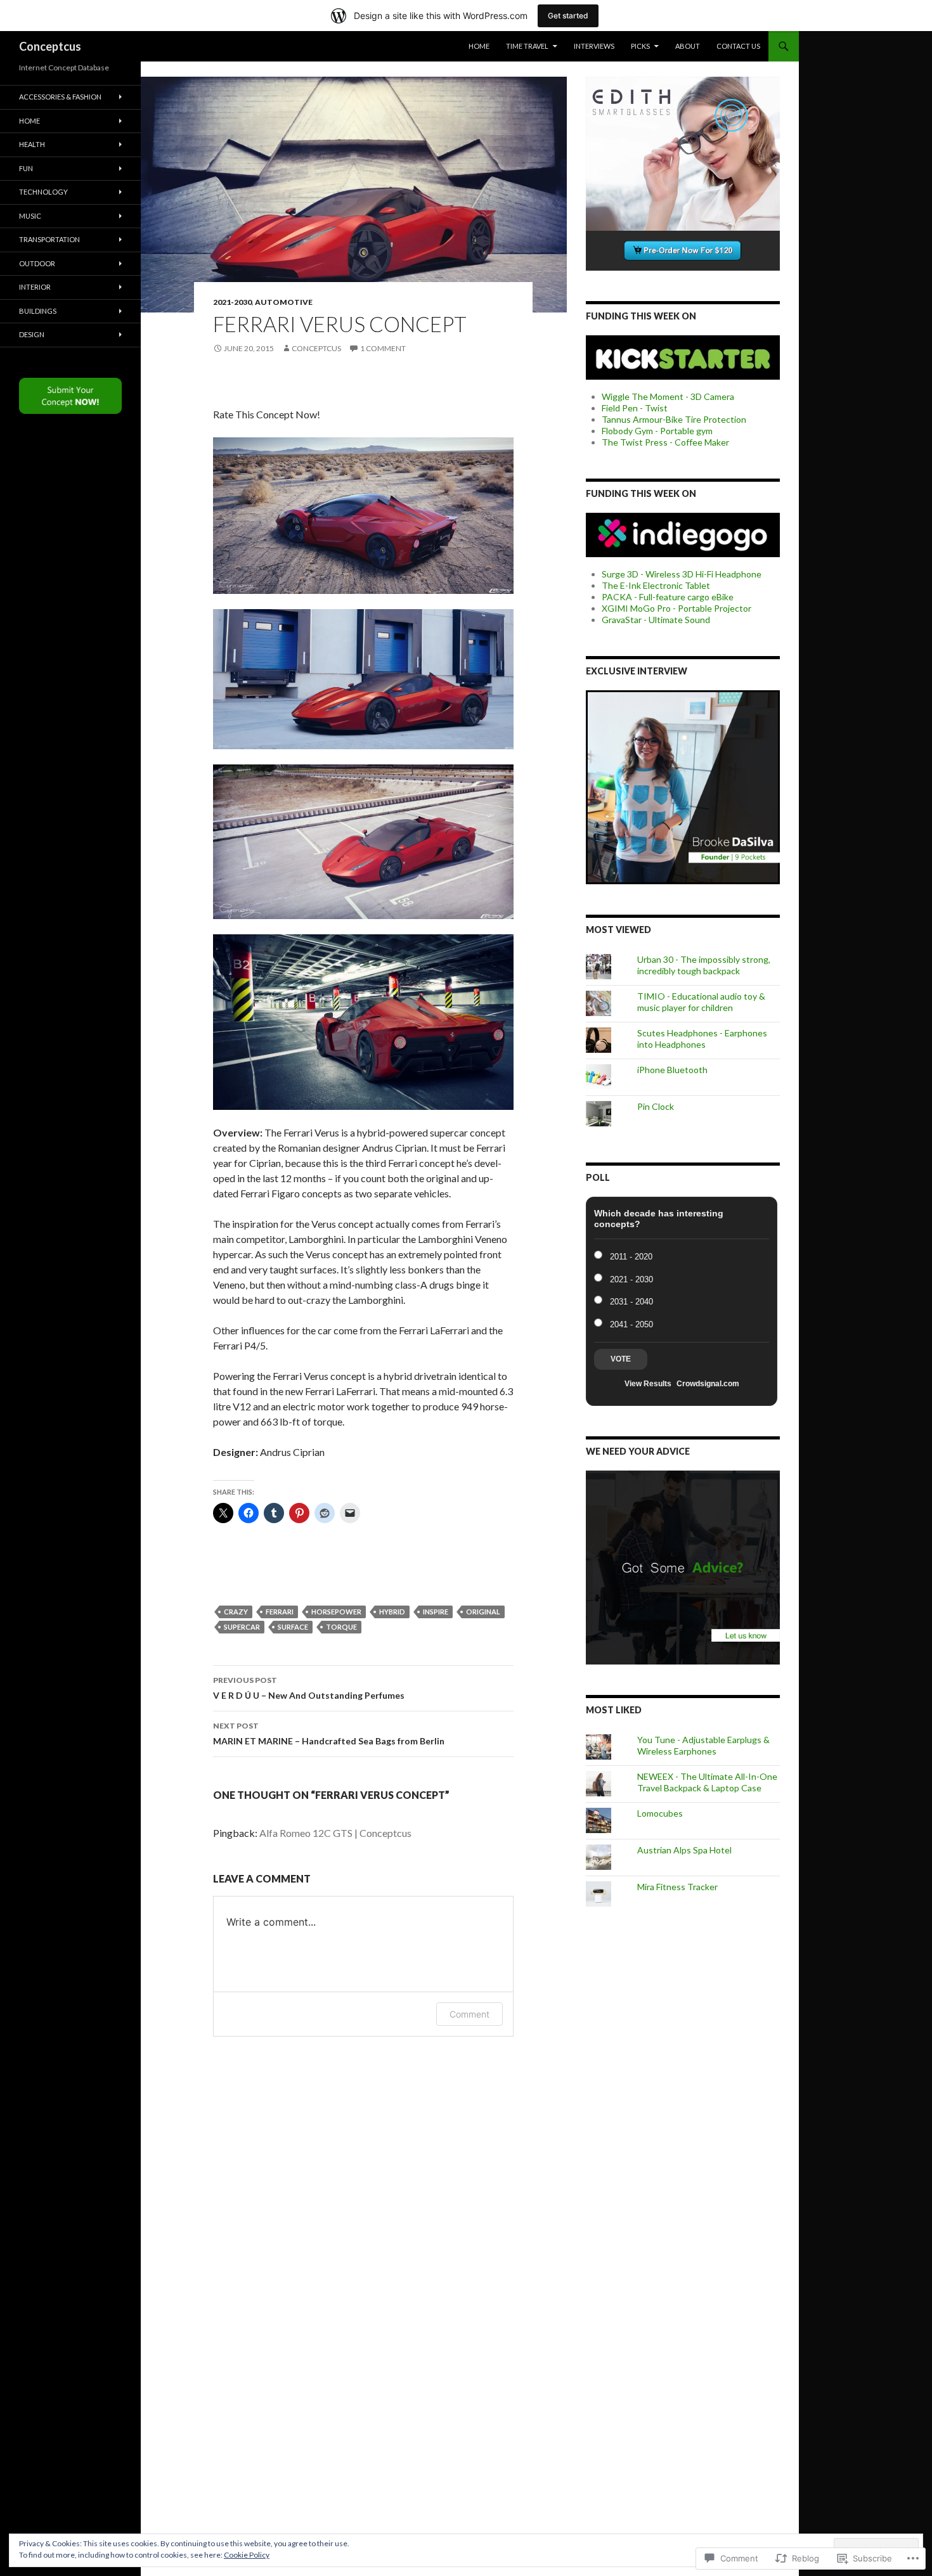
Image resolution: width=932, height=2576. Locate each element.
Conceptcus (50, 46)
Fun (26, 168)
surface (293, 1627)
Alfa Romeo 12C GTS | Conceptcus (335, 1833)
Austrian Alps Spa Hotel (684, 1850)
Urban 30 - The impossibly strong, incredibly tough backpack (704, 965)
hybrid (392, 1612)
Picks (640, 46)
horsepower (336, 1612)
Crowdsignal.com (708, 1384)
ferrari (280, 1612)
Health (32, 144)
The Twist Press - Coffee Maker (665, 442)
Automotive (284, 302)
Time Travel (527, 46)
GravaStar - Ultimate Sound (656, 620)
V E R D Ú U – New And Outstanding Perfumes (309, 1688)
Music (30, 216)
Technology (43, 192)
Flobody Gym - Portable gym (657, 431)
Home (479, 46)
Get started (568, 16)
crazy (236, 1612)
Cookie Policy (247, 2555)
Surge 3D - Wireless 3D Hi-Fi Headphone (682, 574)
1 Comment (383, 348)
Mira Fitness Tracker (677, 1887)
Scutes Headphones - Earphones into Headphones (702, 1039)
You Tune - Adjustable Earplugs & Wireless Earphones (703, 1745)
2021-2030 (232, 302)
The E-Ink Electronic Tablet (656, 585)
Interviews (594, 46)
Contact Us (738, 46)
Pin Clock (656, 1106)
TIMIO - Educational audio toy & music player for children (701, 1002)
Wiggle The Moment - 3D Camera (668, 396)
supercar (242, 1627)
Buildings (38, 311)
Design (32, 334)
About (688, 46)
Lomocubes (660, 1813)
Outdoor (37, 263)
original (483, 1612)
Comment (469, 2014)
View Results (648, 1384)
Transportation (49, 239)
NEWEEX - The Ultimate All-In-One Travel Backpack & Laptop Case (707, 1782)
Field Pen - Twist (635, 408)
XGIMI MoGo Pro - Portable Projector (676, 608)
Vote (621, 1359)
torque (341, 1627)
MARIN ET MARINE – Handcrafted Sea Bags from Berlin (329, 1734)
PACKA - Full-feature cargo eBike (668, 597)
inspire (436, 1612)
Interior (35, 287)
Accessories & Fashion (60, 97)
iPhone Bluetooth (672, 1070)
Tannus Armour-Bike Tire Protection (674, 419)
